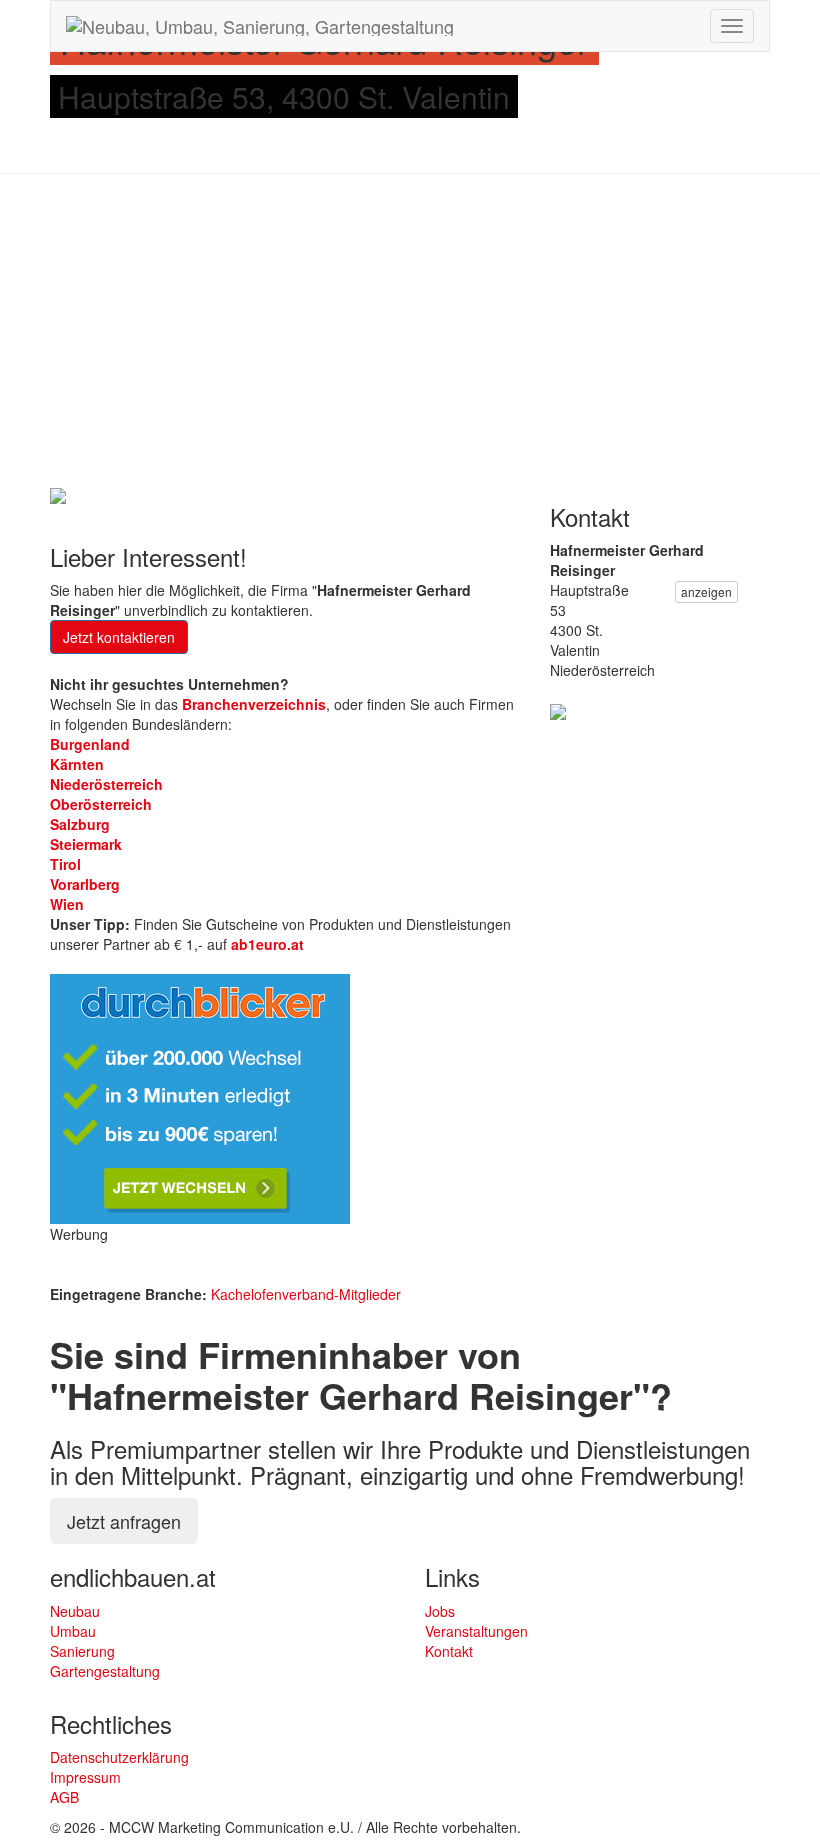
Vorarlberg (85, 884)
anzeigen (706, 591)
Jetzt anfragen (124, 1521)
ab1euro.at (267, 944)
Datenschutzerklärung (119, 1757)
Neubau (75, 1611)
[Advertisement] (410, 334)
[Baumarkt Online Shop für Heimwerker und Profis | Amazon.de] (58, 494)
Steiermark (86, 844)
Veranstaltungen (476, 1631)
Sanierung (82, 1651)
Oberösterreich (101, 804)
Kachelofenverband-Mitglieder (306, 1294)
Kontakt (449, 1651)
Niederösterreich (106, 784)
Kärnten (77, 764)
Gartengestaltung (105, 1671)
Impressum (85, 1777)
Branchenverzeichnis (254, 704)
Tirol (65, 864)
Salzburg (80, 824)
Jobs (440, 1611)
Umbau (73, 1631)
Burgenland (90, 744)
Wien (67, 904)
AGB (64, 1797)
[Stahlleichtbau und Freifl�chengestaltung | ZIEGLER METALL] (558, 710)
